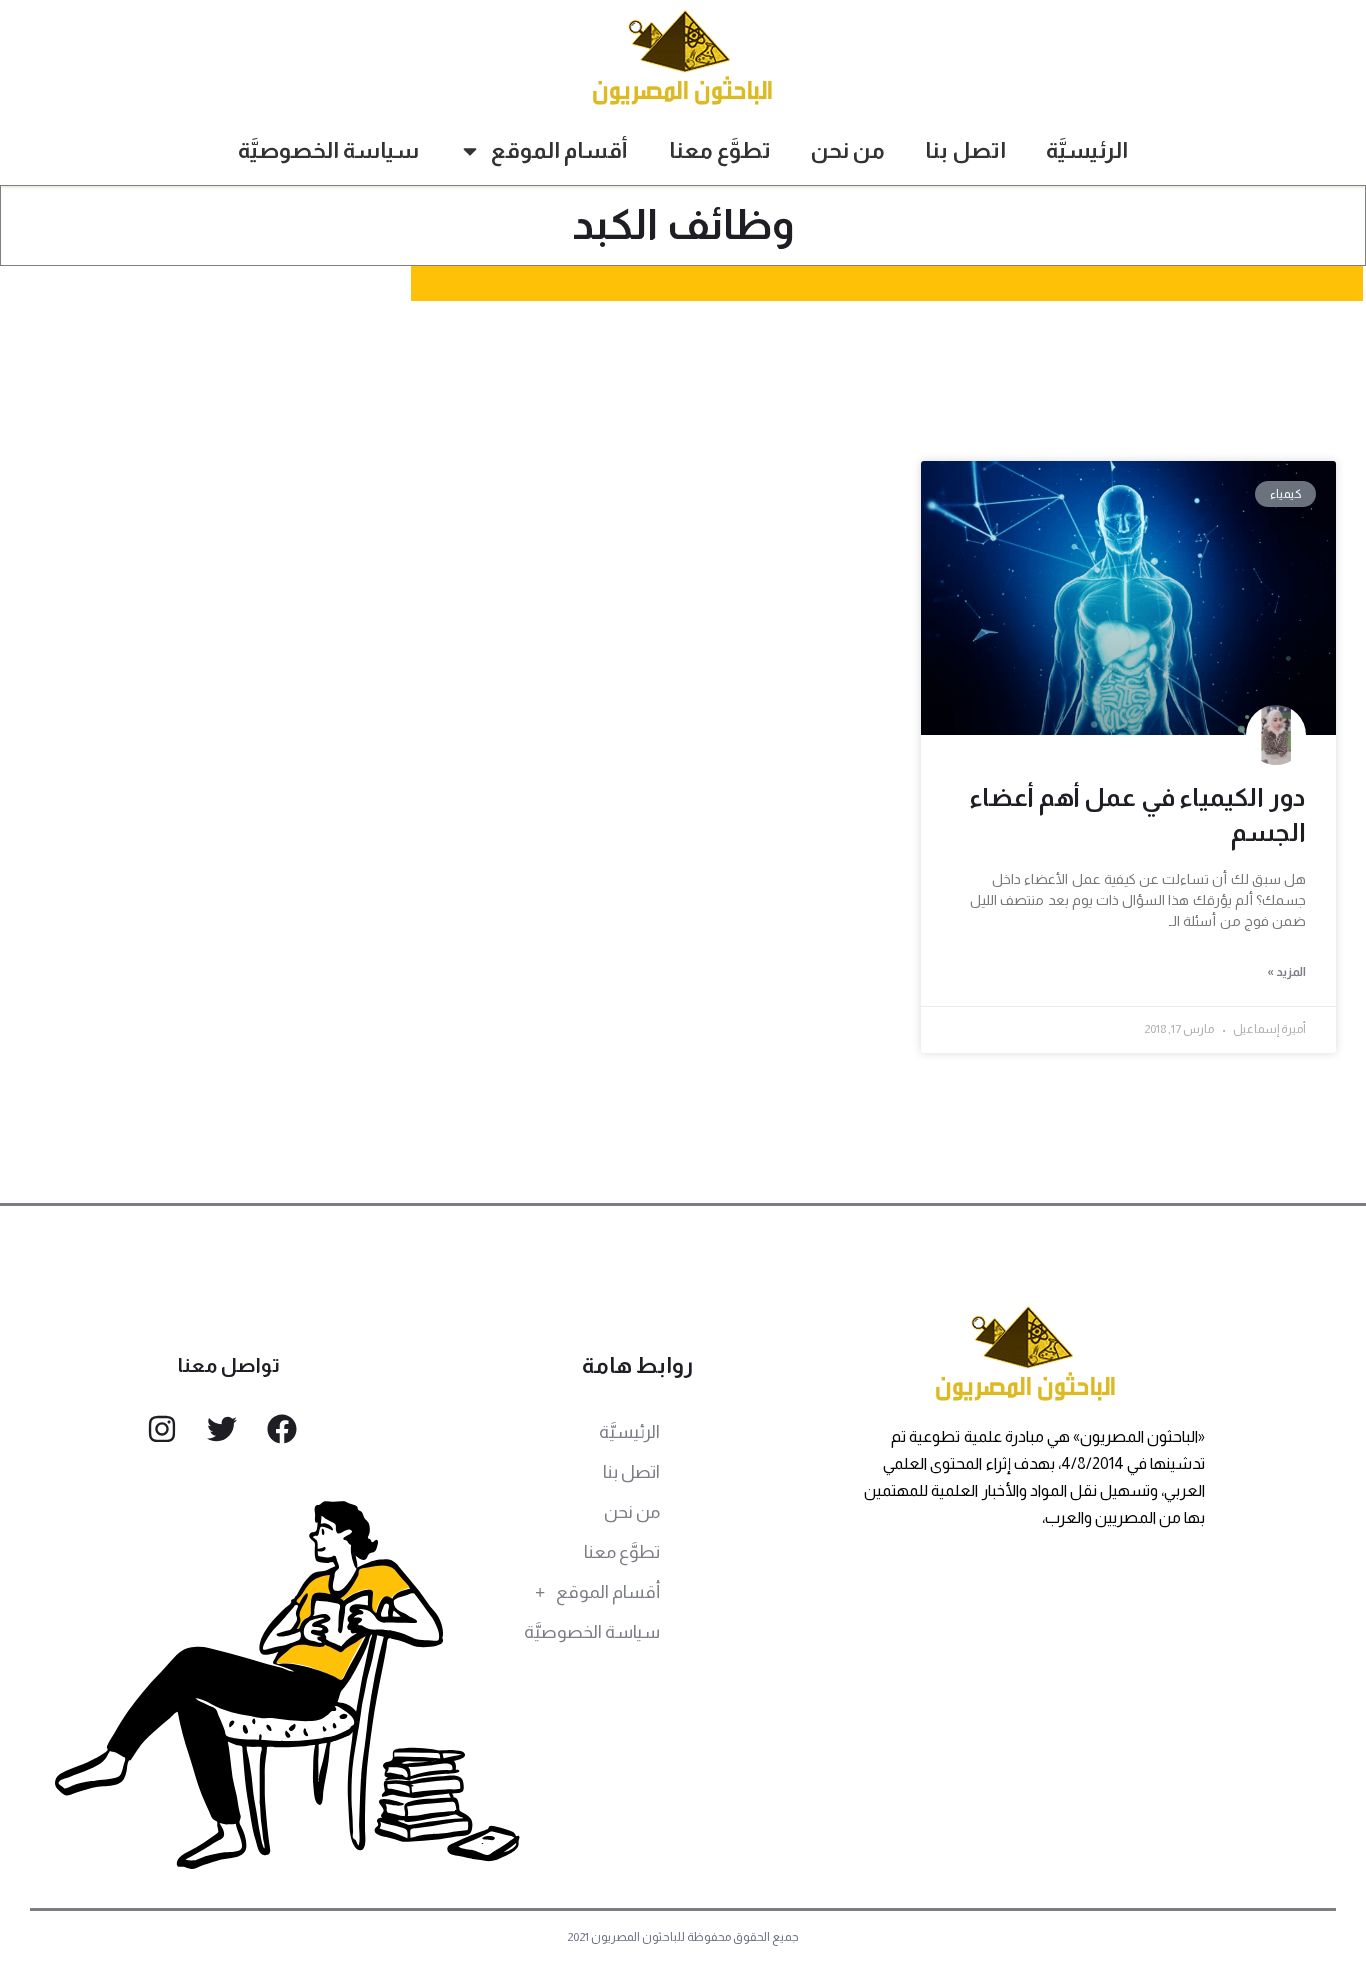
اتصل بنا (965, 150)
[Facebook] (282, 1429)
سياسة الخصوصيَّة (328, 150)
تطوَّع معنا (720, 150)
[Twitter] (222, 1429)
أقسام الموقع (559, 150)
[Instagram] (162, 1429)
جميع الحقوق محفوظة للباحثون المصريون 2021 (683, 1937)
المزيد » (1286, 972)
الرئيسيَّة (1087, 150)
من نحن (848, 150)
